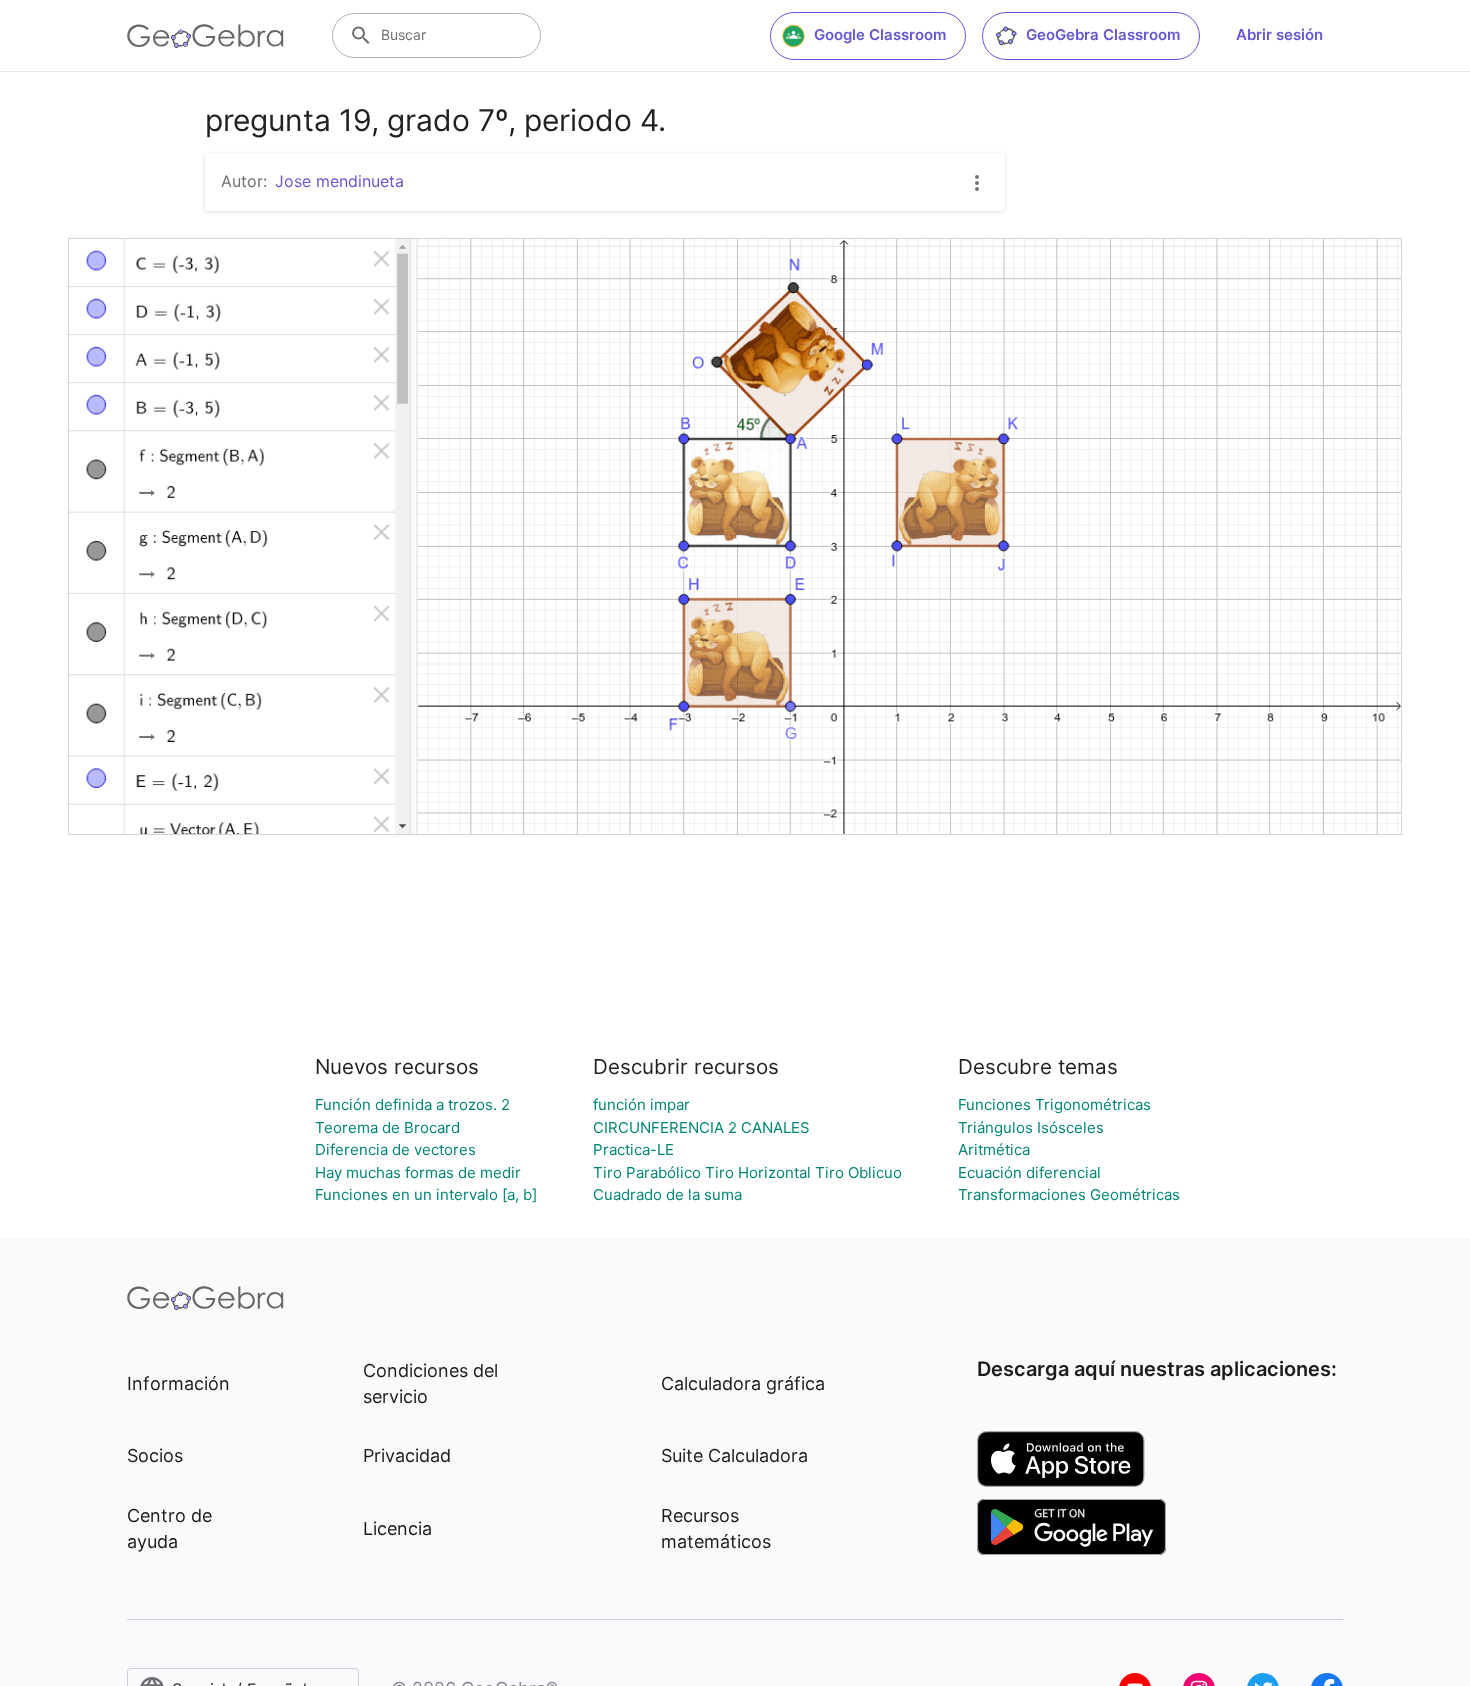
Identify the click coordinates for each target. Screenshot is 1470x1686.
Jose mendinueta (339, 181)
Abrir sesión (1279, 34)
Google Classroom (880, 34)
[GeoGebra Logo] (205, 36)
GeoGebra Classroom (1103, 34)
